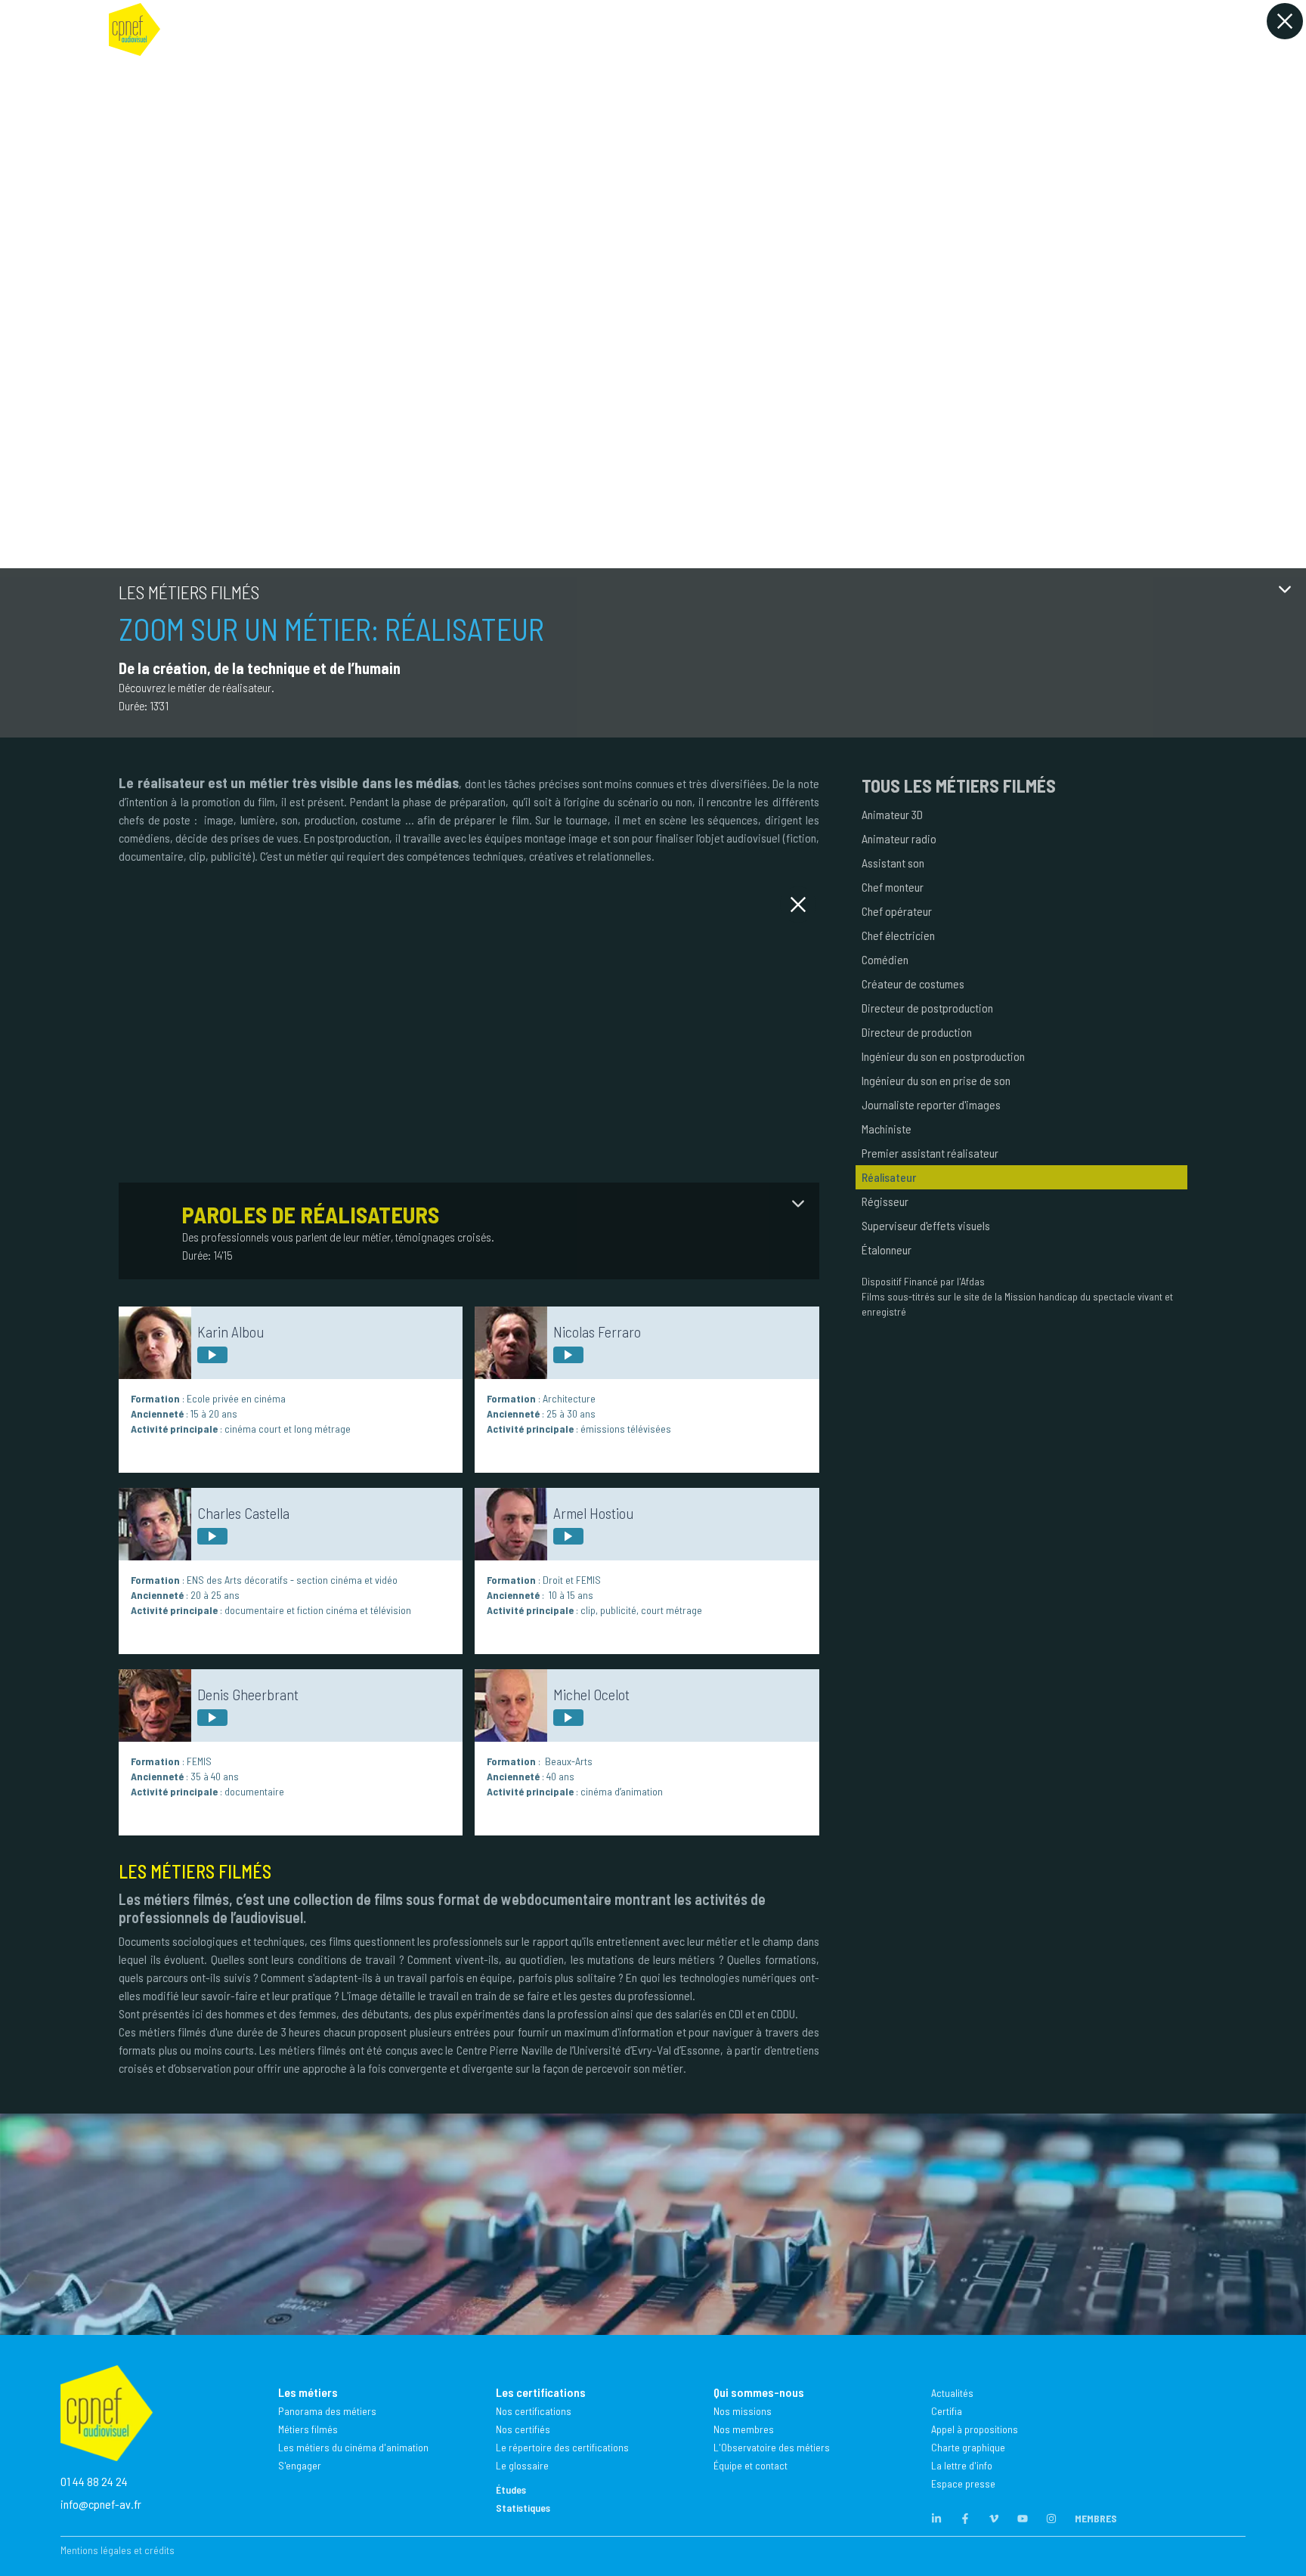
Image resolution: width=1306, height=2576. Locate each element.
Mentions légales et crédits (118, 2550)
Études (511, 2489)
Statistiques (523, 2508)
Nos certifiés (523, 2429)
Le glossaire (522, 2465)
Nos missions (743, 2411)
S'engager (300, 2465)
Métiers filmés (308, 2429)
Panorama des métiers (327, 2411)
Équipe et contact (750, 2465)
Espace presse (963, 2483)
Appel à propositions (975, 2429)
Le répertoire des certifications (562, 2447)
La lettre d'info (962, 2465)
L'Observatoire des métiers (772, 2447)
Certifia (947, 2411)
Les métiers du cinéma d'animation (353, 2447)
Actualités (952, 2393)
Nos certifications (534, 2411)
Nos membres (744, 2429)
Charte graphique (968, 2447)
